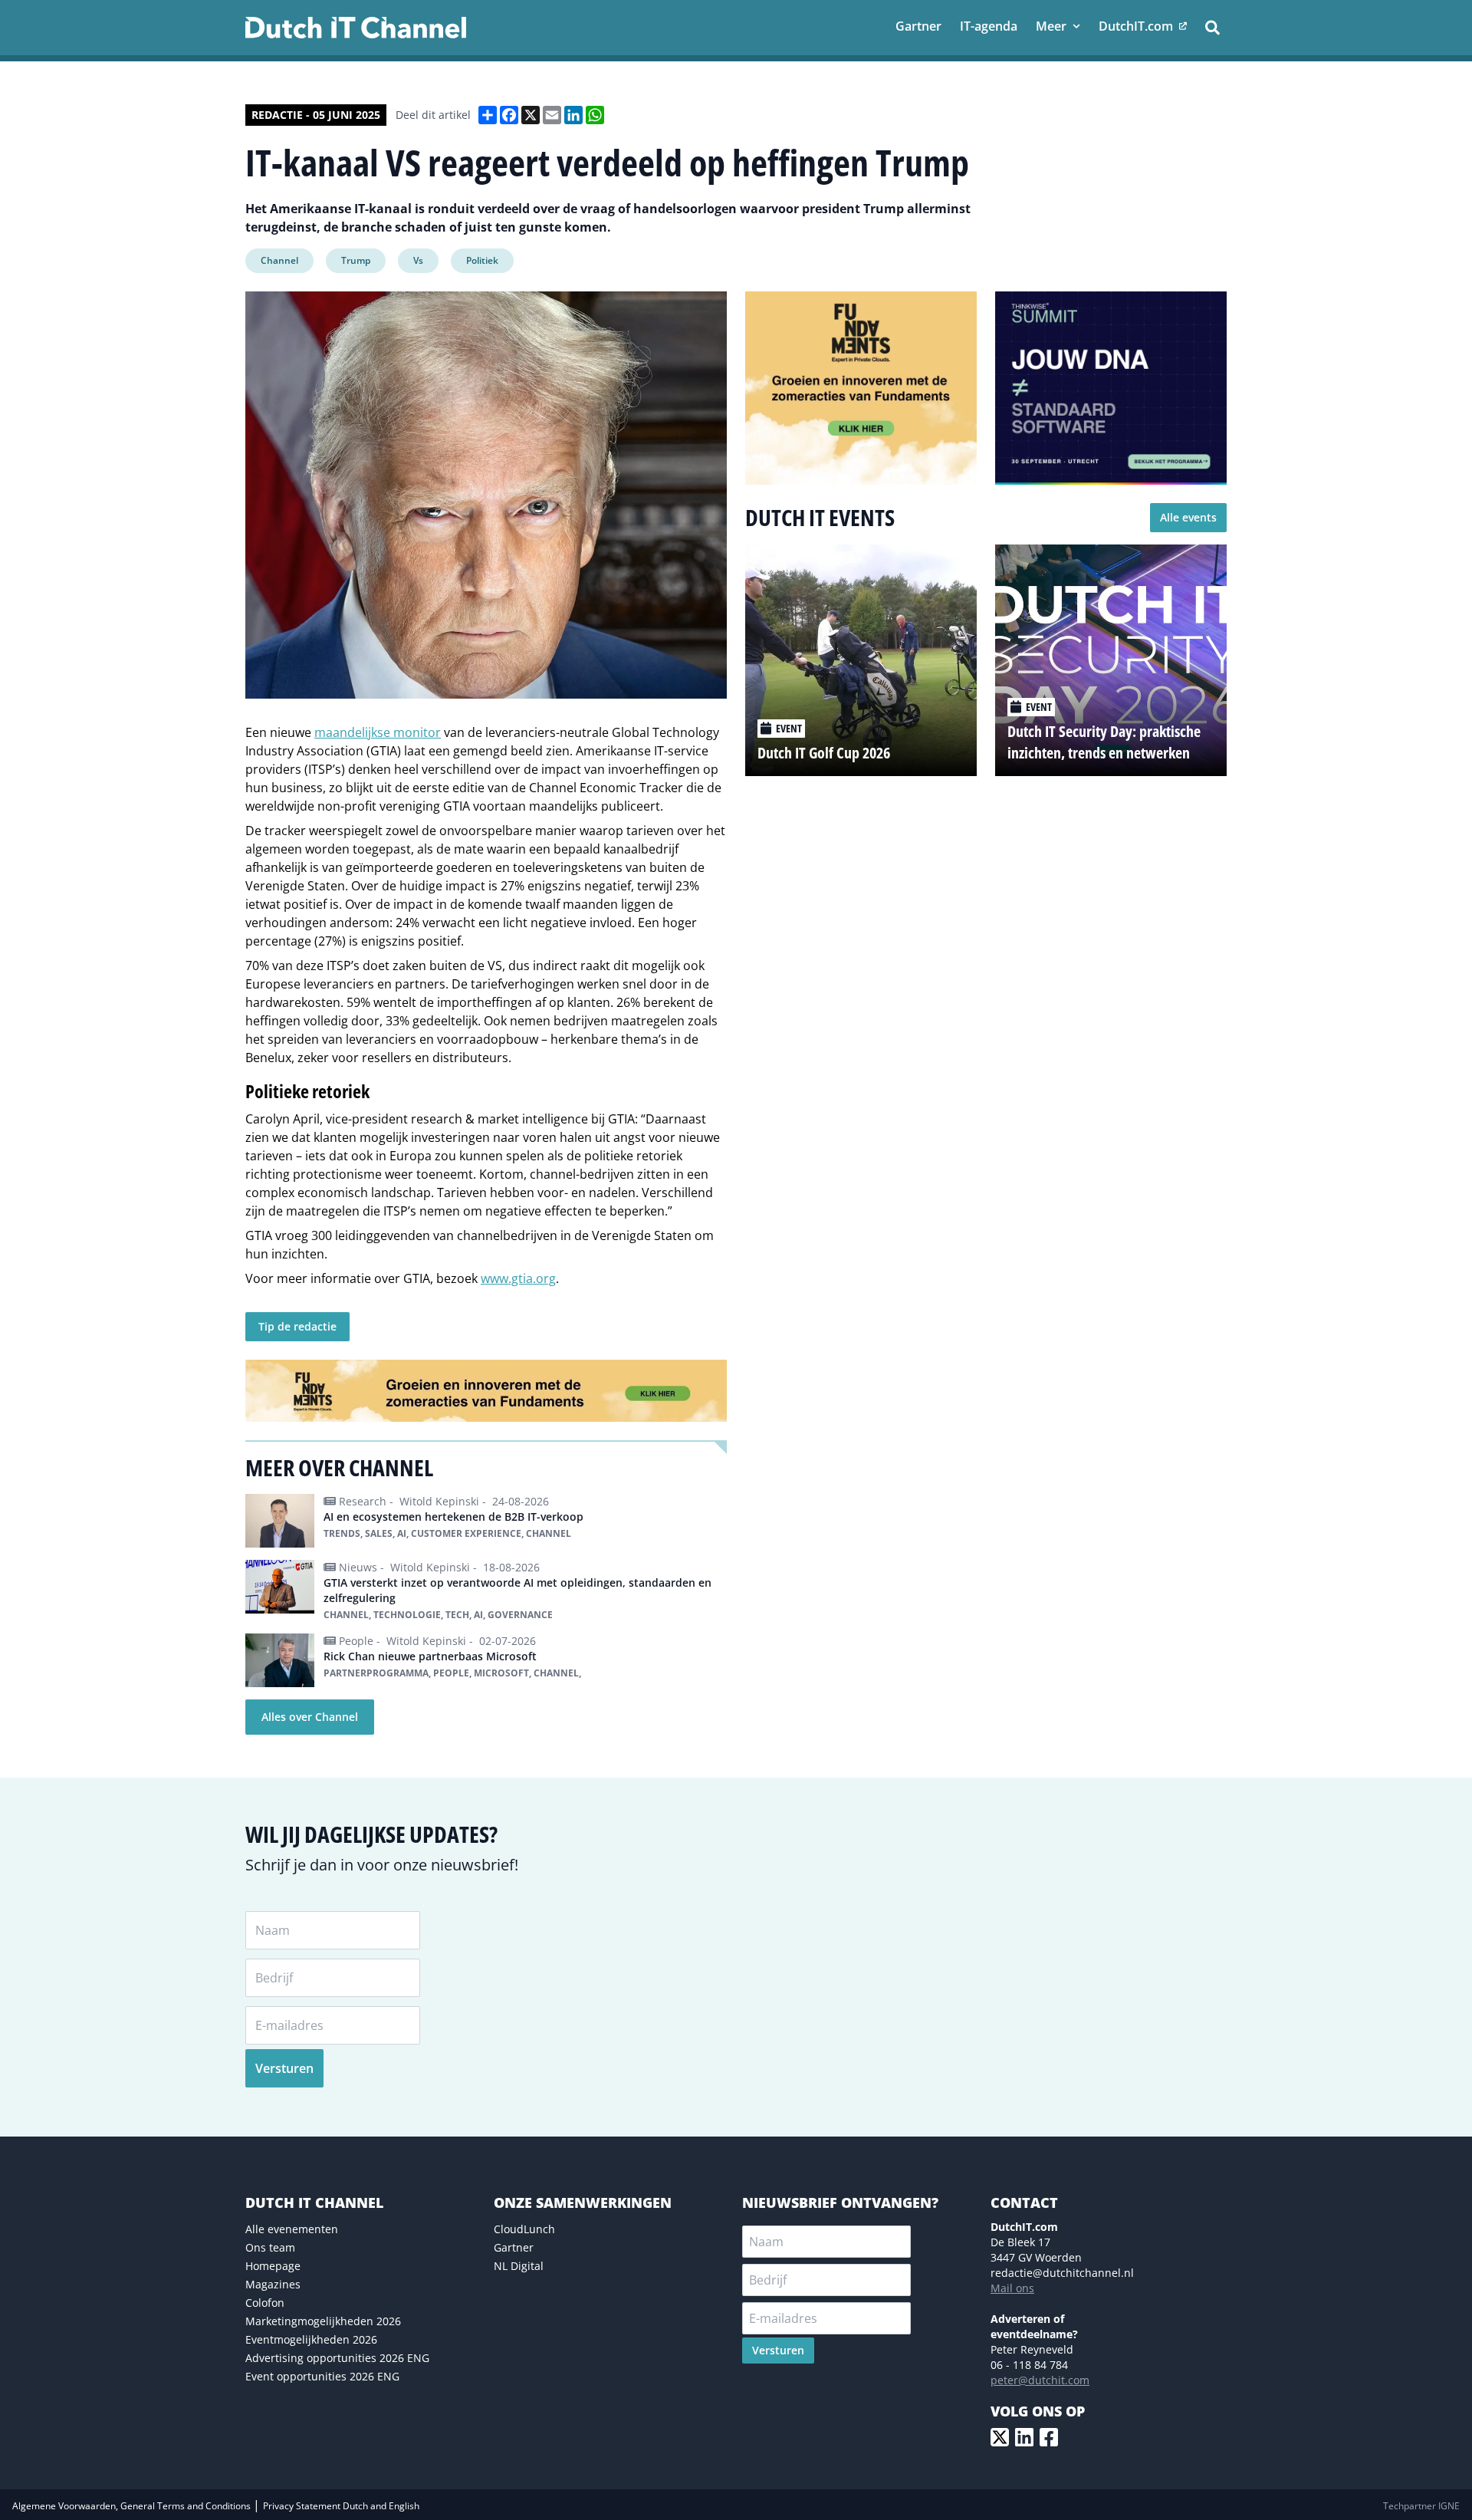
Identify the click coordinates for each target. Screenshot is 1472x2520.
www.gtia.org (518, 1278)
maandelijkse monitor (378, 732)
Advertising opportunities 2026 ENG (337, 2358)
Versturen (284, 2068)
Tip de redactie (297, 1326)
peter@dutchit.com (1040, 2380)
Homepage (273, 2266)
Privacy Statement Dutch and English (341, 2506)
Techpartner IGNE (1421, 2506)
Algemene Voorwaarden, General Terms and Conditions (133, 2506)
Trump (356, 260)
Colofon (265, 2303)
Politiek (482, 260)
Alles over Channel (310, 1717)
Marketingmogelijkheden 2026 (323, 2321)
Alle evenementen (292, 2229)
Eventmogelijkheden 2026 (311, 2339)
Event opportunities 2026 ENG (322, 2376)
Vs (418, 260)
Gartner (514, 2247)
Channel (279, 260)
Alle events (1188, 517)
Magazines (273, 2284)
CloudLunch (524, 2229)
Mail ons (1012, 2288)
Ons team (270, 2247)
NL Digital (519, 2266)
